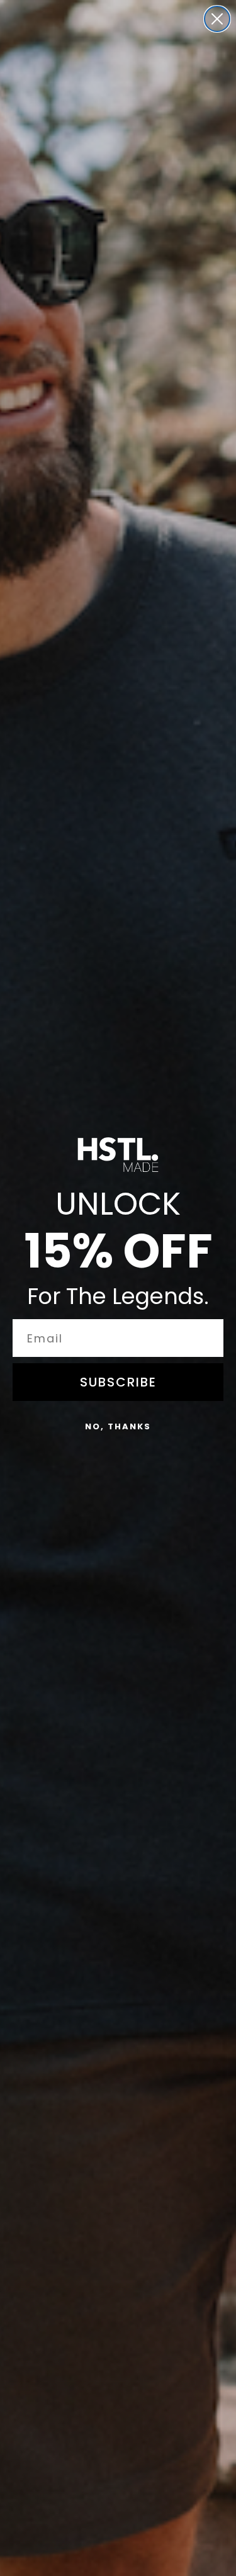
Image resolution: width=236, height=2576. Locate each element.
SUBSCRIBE (118, 1382)
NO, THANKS (118, 1426)
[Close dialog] (217, 19)
